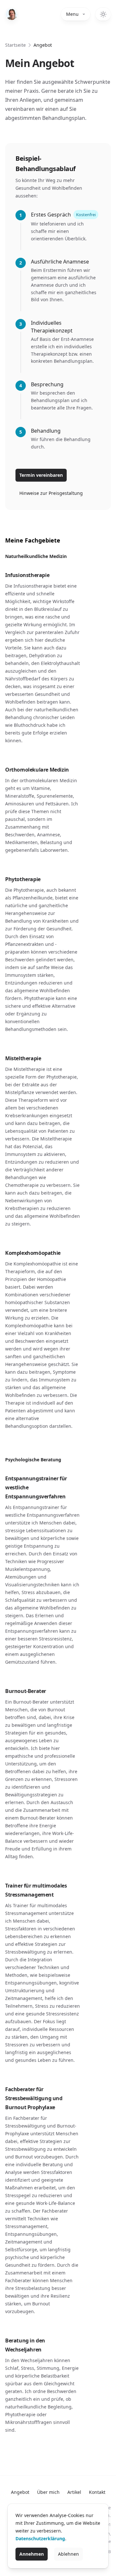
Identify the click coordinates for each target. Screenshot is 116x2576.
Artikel (74, 2492)
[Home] (12, 14)
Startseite (15, 45)
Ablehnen (68, 2554)
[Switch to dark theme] (103, 14)
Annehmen (32, 2554)
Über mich (48, 2492)
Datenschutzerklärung (40, 2538)
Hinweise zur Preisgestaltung (51, 493)
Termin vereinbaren (41, 475)
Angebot (20, 2492)
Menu (72, 14)
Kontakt (97, 2492)
